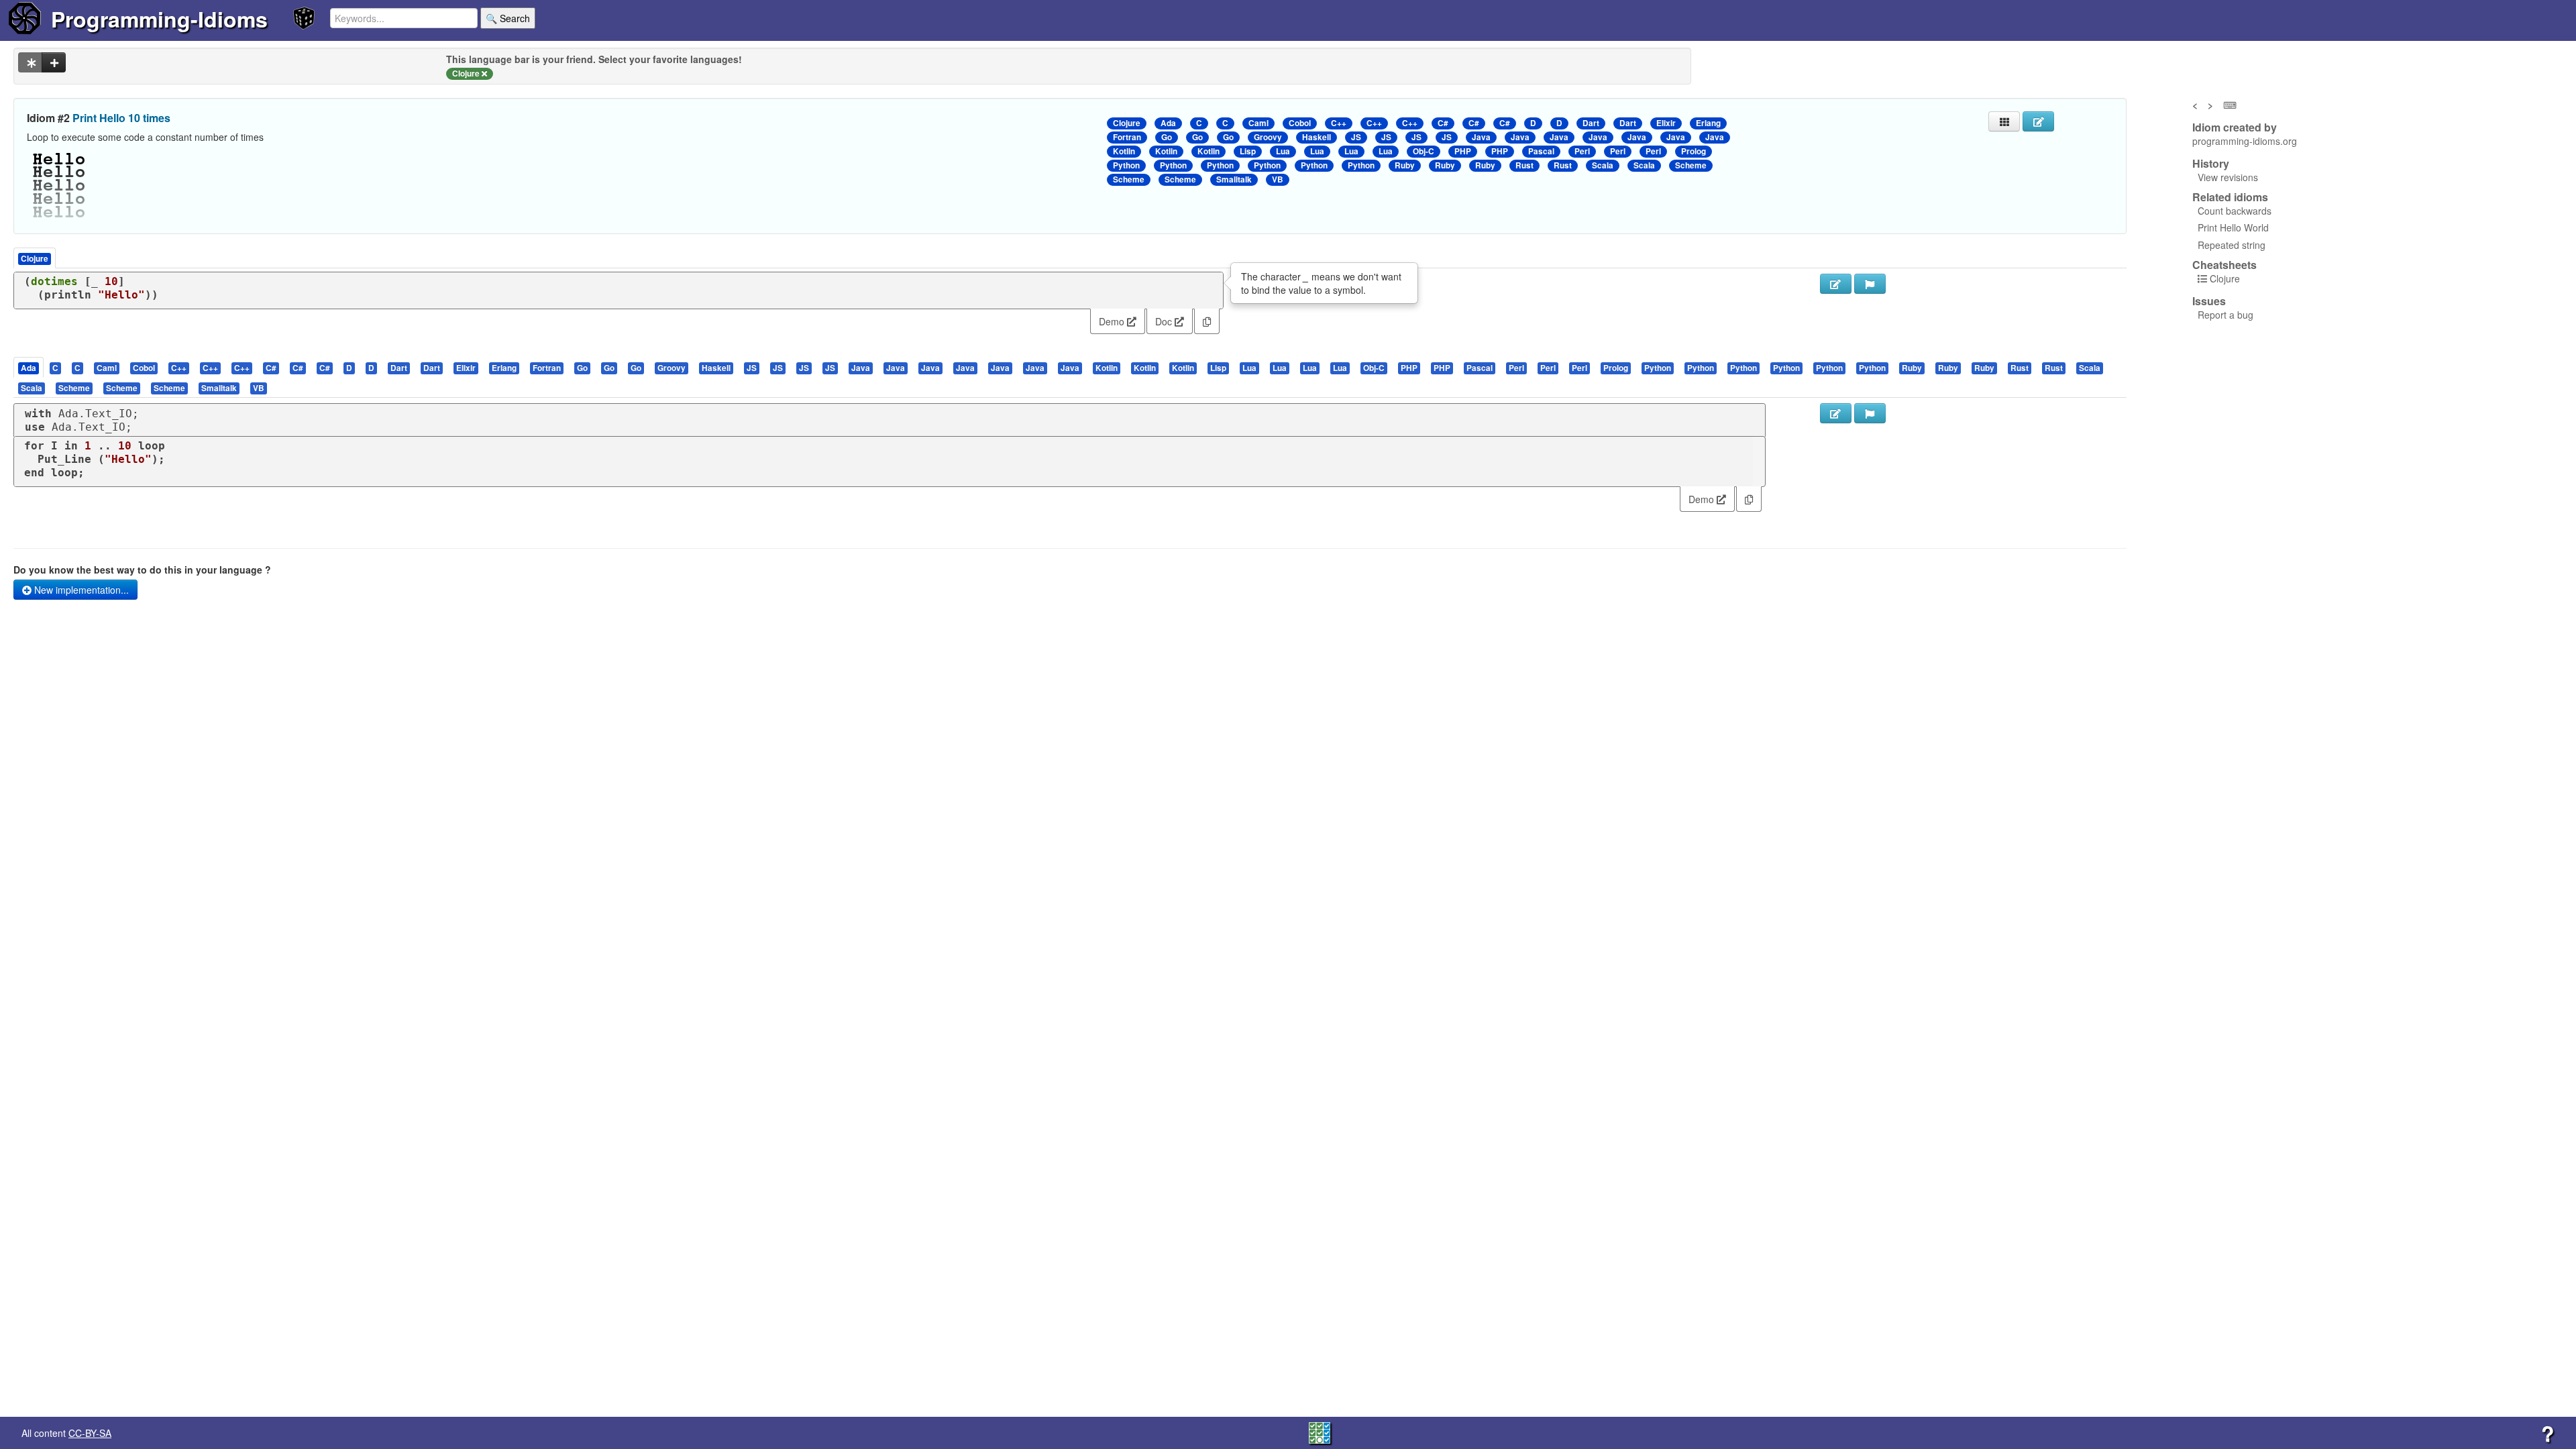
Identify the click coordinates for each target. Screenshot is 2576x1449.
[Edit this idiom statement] (2038, 121)
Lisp (1248, 151)
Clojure (1127, 123)
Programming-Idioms (159, 19)
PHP (1463, 151)
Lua (1283, 151)
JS (1356, 137)
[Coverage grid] (1320, 1432)
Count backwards (2235, 211)
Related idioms (2230, 197)
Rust (1524, 165)
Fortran (1127, 137)
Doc (1165, 321)
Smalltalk (1234, 179)
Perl (1582, 151)
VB (1278, 179)
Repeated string (2232, 245)
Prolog (1694, 151)
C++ (1339, 123)
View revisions (2228, 177)
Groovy (1268, 137)
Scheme (1691, 165)
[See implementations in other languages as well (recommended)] (30, 62)
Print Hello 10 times (121, 118)
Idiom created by (2235, 127)
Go (1167, 137)
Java (1481, 137)
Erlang (1708, 123)
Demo (1113, 321)
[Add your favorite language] (54, 62)
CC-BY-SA (90, 1433)
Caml (1258, 123)
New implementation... (80, 590)
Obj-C (1424, 151)
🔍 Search (508, 18)
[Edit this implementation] (1836, 413)
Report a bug (2225, 315)
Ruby (1405, 165)
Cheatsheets (2224, 265)
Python (1126, 165)
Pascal (1541, 151)
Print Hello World (2233, 227)
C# (1443, 123)
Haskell (1317, 137)
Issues (2209, 301)
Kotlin (1124, 151)
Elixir (1666, 123)
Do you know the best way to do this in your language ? (142, 570)
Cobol (1300, 123)
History (2211, 164)
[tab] (29, 367)
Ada (1168, 123)
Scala (1603, 165)
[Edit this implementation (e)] (1836, 284)
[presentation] (29, 367)
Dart (1591, 123)
